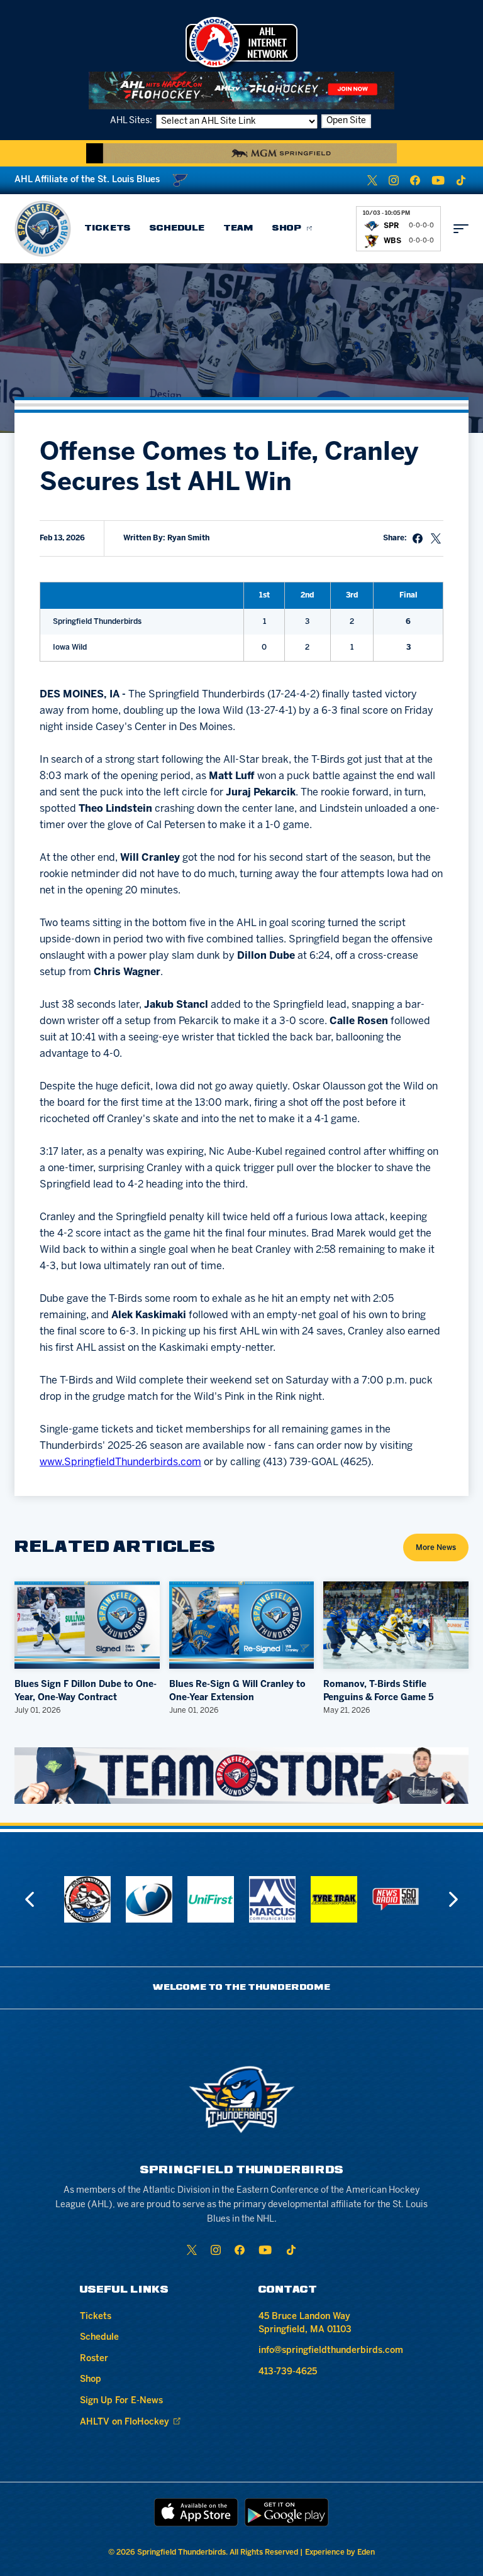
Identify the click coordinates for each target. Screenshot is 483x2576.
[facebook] (415, 180)
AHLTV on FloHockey (125, 2422)
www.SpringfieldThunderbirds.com (120, 1462)
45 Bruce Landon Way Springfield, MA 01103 (305, 2323)
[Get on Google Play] (287, 2512)
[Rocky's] (396, 1899)
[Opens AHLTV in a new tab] (241, 90)
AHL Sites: (132, 121)
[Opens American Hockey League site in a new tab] (241, 42)
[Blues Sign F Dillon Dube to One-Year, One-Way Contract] (87, 1625)
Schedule (177, 228)
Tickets (108, 228)
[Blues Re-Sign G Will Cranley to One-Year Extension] (242, 1625)
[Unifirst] (149, 1899)
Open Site (346, 121)
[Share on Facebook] (418, 538)
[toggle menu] (461, 229)
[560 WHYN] (334, 1899)
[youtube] (438, 180)
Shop (287, 228)
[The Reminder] (87, 1899)
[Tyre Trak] (272, 1899)
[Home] (43, 229)
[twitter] (372, 180)
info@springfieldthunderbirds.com (331, 2351)
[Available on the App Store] (196, 2512)
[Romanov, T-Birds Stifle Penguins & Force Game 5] (396, 1625)
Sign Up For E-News (121, 2401)
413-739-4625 (288, 2372)
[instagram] (394, 180)
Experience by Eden (340, 2552)
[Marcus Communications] (211, 1899)
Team (238, 228)
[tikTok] (461, 180)
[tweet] (436, 538)
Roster (94, 2359)
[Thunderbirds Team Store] (241, 1776)
